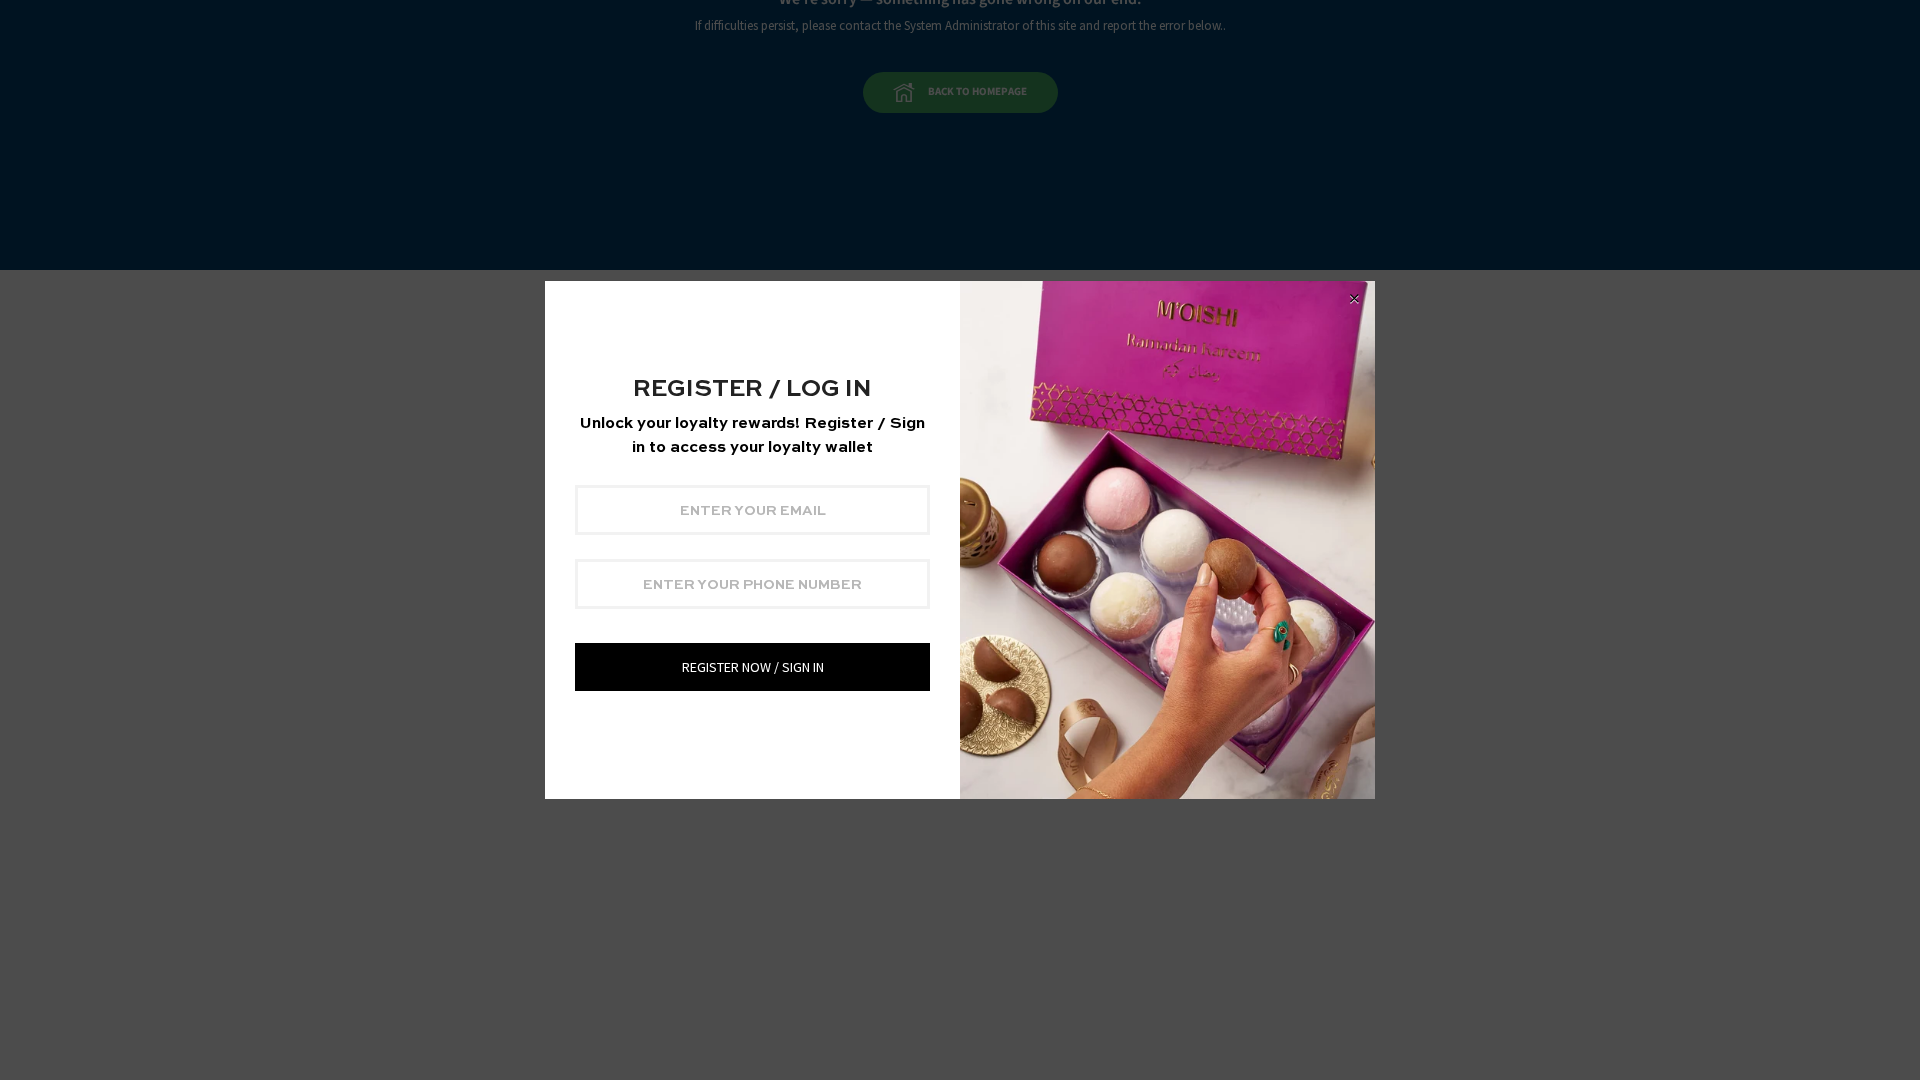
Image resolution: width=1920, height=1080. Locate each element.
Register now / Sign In (753, 667)
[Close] (1354, 299)
